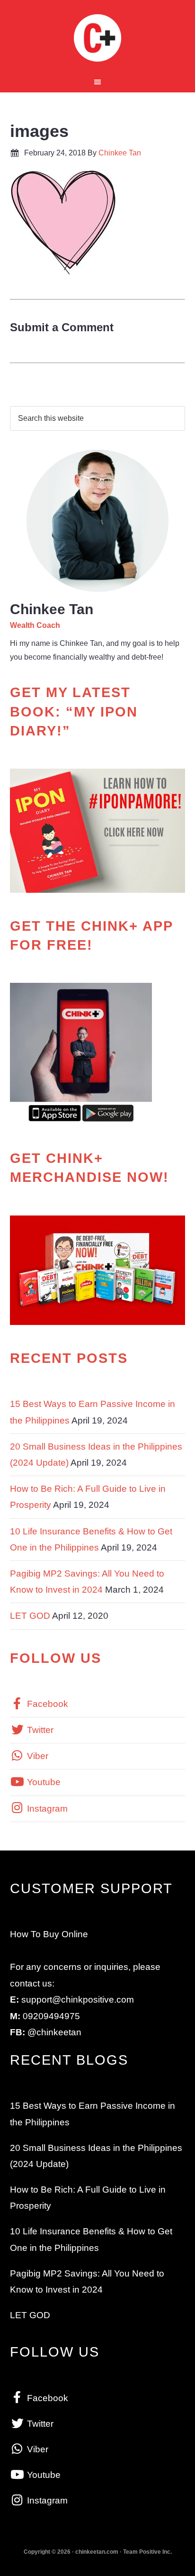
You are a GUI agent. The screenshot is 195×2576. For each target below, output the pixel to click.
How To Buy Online (49, 1934)
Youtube (43, 1782)
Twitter (39, 1730)
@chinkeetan (54, 2032)
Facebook (46, 1704)
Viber (36, 1756)
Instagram (46, 1809)
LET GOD (30, 1616)
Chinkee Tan (98, 38)
